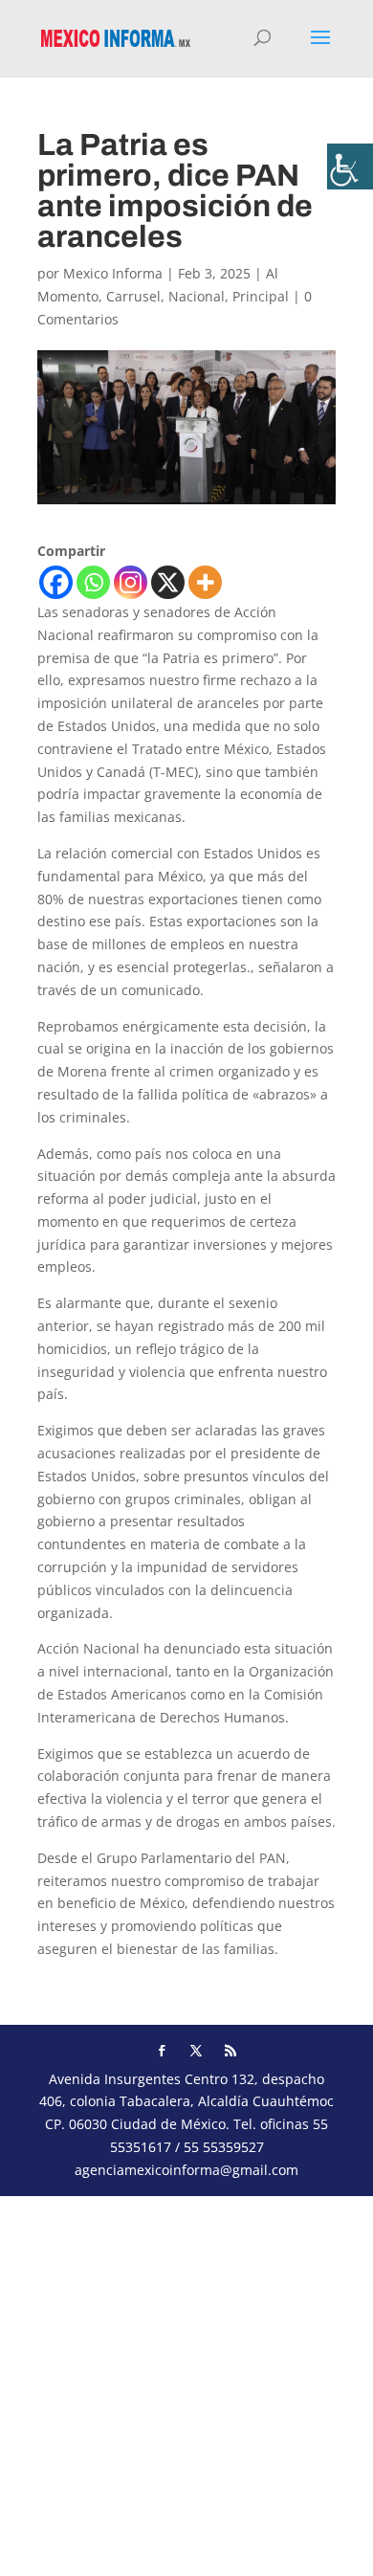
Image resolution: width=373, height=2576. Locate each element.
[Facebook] (56, 582)
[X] (168, 582)
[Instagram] (131, 582)
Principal (261, 296)
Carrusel (133, 296)
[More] (205, 582)
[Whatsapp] (93, 582)
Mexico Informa (113, 273)
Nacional (197, 296)
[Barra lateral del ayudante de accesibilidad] (350, 167)
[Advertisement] (186, 2383)
